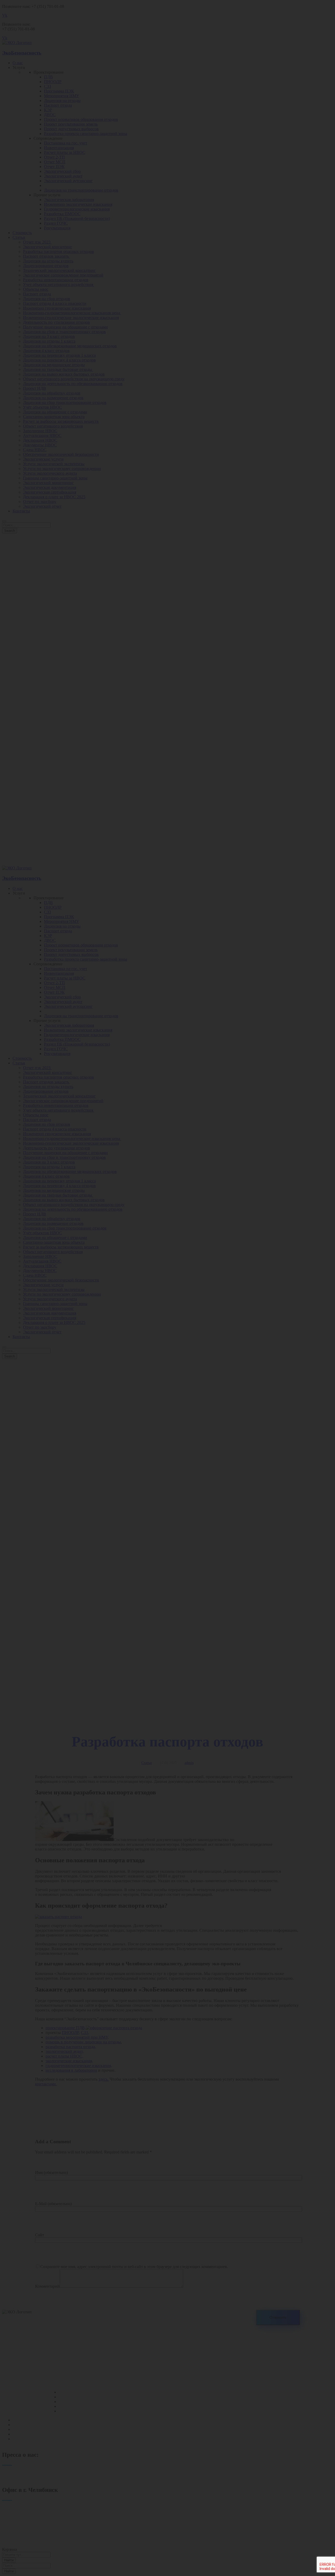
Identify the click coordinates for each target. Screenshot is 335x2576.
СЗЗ (62, 2402)
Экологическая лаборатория (38, 2434)
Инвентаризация (27, 2425)
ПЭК (63, 2411)
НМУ (63, 2406)
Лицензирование (28, 2429)
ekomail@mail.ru (16, 2536)
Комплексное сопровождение (39, 2439)
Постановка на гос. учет (34, 2420)
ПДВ (63, 2392)
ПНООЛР (67, 2397)
